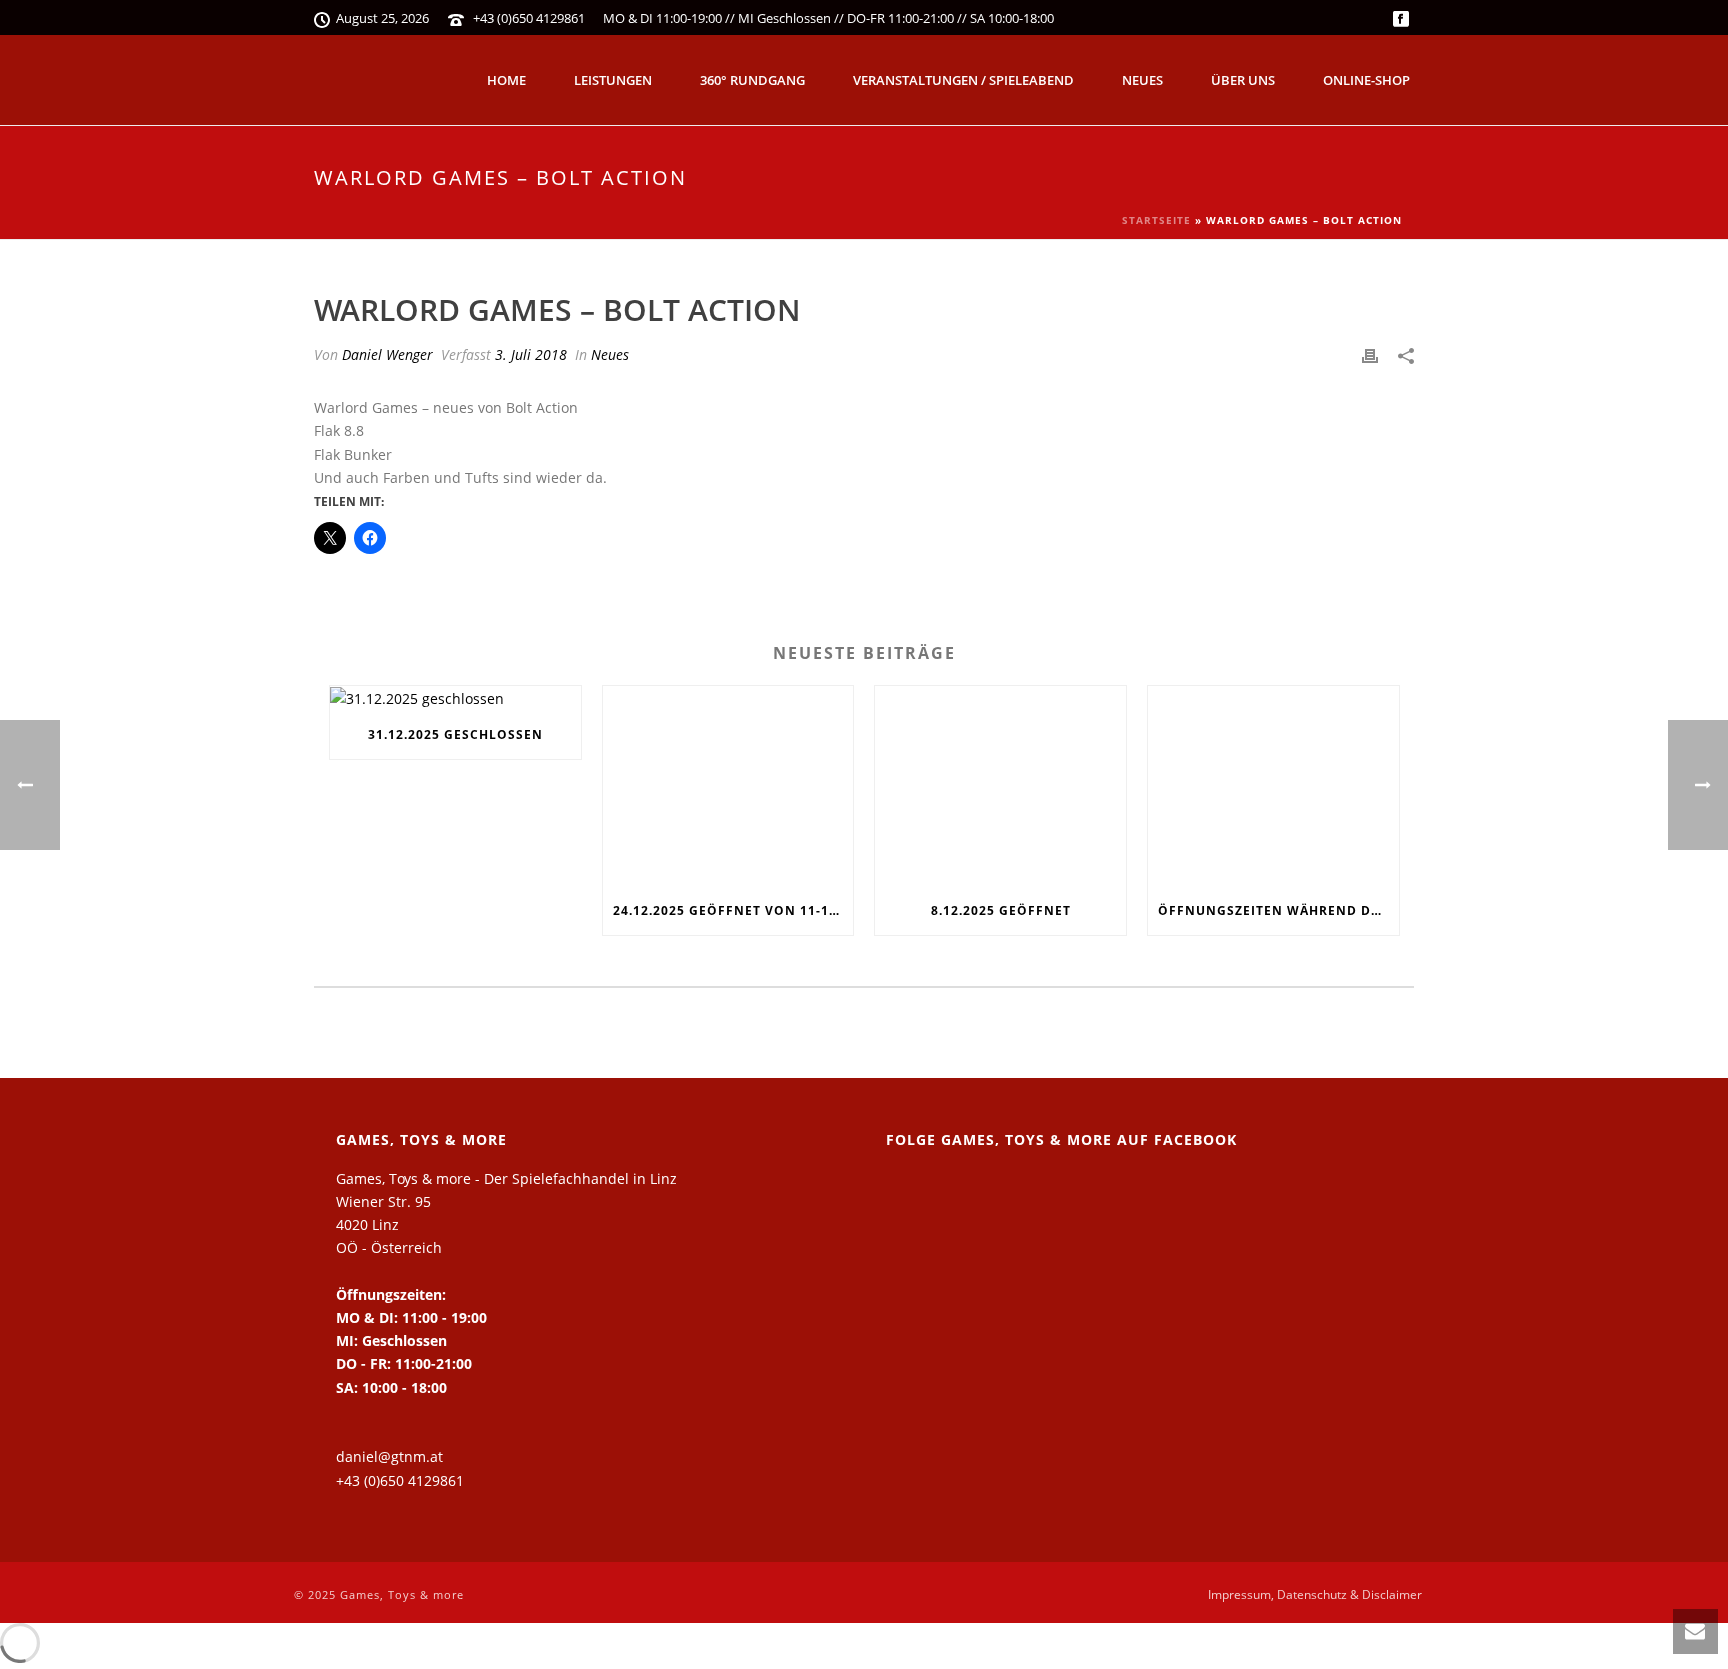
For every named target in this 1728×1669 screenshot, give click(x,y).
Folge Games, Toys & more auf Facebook (1061, 1139)
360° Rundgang (752, 80)
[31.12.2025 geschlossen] (455, 698)
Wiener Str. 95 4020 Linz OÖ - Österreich (389, 1224)
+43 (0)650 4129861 (529, 18)
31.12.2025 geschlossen (455, 734)
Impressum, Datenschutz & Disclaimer (1315, 1595)
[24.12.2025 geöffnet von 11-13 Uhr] (728, 786)
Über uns (1243, 80)
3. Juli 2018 (531, 354)
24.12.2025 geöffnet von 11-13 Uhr (733, 910)
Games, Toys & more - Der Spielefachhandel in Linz (506, 1178)
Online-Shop (1366, 80)
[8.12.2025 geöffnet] (1000, 786)
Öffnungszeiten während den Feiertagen (1278, 910)
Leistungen (613, 80)
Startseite (1156, 220)
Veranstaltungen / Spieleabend (963, 80)
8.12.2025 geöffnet (1001, 910)
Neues (1142, 80)
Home (506, 80)
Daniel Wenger (387, 354)
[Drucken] (1370, 354)
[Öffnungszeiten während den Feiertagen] (1273, 786)
